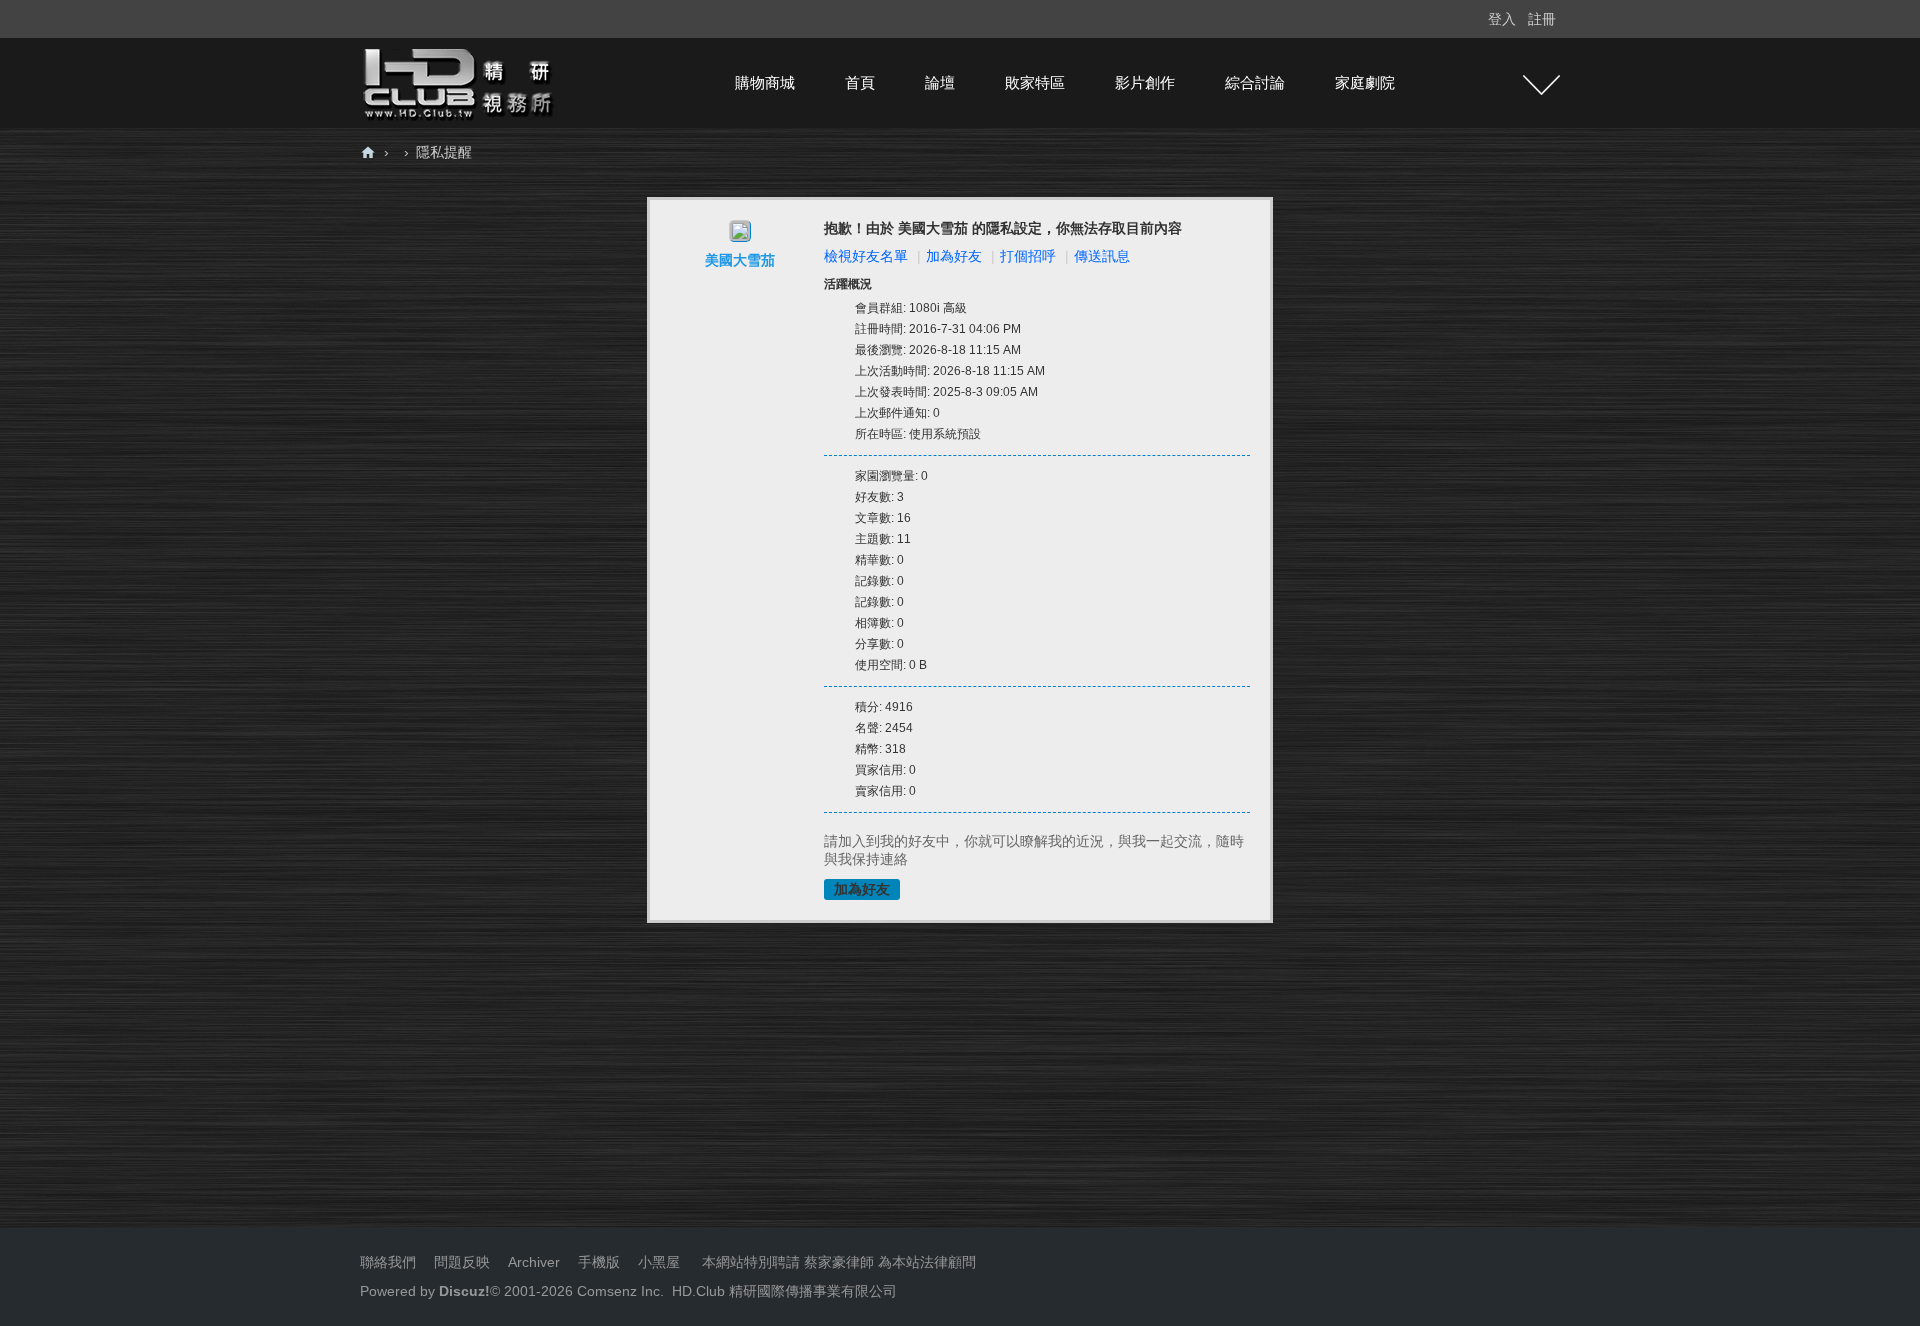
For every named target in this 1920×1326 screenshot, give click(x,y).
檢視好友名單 (866, 256)
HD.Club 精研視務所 (368, 152)
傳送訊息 (1102, 256)
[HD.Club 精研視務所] (460, 82)
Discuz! (464, 1291)
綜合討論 (1255, 82)
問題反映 (460, 1262)
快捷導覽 (1541, 85)
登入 (1502, 19)
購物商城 (765, 82)
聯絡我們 (388, 1262)
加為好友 (954, 256)
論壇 (940, 82)
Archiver (534, 1262)
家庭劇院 (1365, 82)
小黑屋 (659, 1262)
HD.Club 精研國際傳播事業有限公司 (784, 1291)
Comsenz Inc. (618, 1291)
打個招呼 (1028, 256)
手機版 (599, 1262)
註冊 (1542, 19)
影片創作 (1145, 82)
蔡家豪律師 (839, 1262)
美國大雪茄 (740, 260)
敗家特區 (1035, 82)
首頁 (860, 82)
